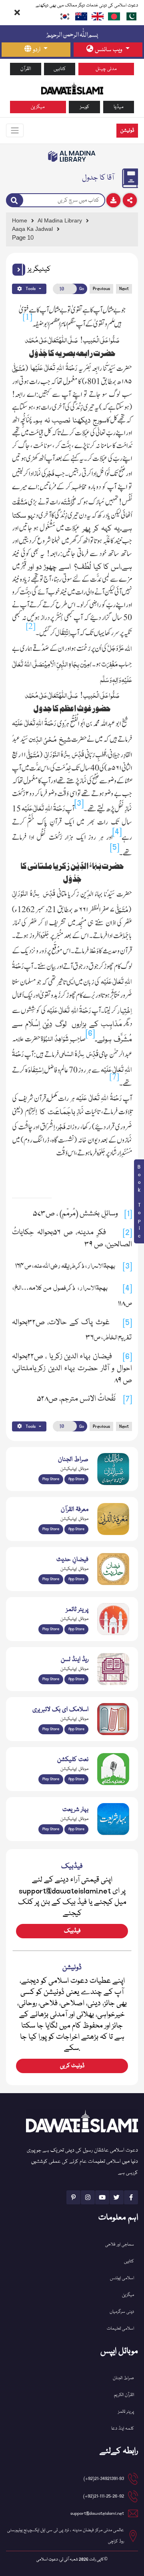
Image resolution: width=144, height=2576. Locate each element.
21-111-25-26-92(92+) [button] (104, 2496)
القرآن (26, 69)
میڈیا (119, 107)
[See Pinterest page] (73, 2197)
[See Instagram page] (88, 2197)
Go (82, 289)
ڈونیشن (127, 131)
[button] (19, 270)
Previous (101, 289)
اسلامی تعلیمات (120, 2329)
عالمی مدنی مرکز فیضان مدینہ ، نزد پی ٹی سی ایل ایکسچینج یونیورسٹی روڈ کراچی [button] (66, 2536)
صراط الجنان (123, 2378)
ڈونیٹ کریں (72, 2066)
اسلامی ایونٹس (122, 2278)
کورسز (85, 107)
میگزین (38, 107)
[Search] (15, 200)
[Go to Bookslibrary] (72, 156)
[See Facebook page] (131, 2197)
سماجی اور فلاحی (120, 2245)
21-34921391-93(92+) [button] (104, 2479)
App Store (76, 1479)
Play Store (51, 1479)
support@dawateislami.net (97, 2513)
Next (124, 289)
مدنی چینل (106, 69)
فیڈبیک (72, 1931)
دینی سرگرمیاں (122, 2312)
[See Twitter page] (117, 2197)
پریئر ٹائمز (126, 2412)
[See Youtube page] (102, 2197)
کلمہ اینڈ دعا (123, 2429)
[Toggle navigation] (15, 130)
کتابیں (60, 69)
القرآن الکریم (124, 2395)
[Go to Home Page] (72, 88)
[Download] (113, 200)
